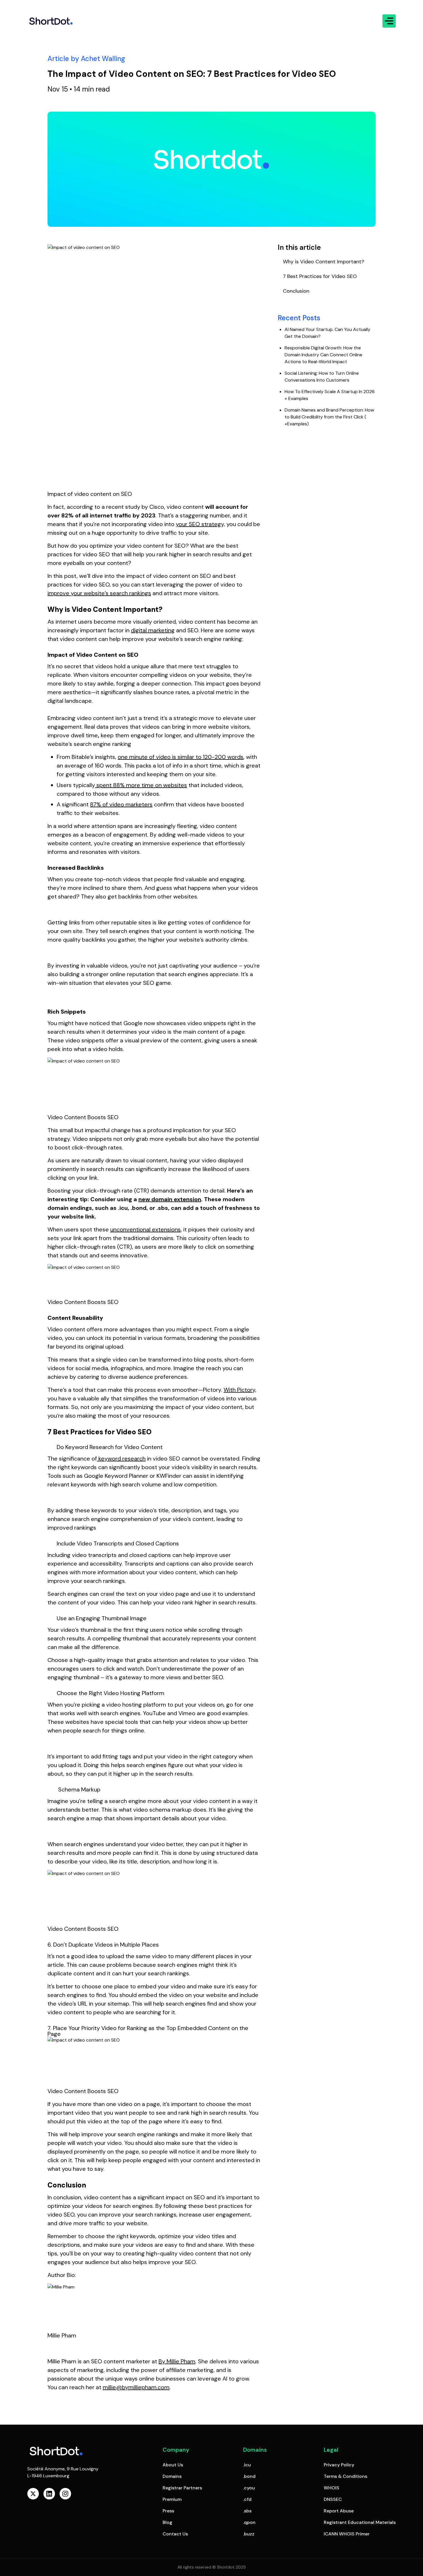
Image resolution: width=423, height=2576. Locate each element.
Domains (172, 2476)
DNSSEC (333, 2499)
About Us (173, 2465)
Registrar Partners (182, 2488)
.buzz (249, 2534)
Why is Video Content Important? (324, 262)
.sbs (247, 2511)
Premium (172, 2499)
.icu (247, 2465)
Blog (167, 2522)
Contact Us (175, 2534)
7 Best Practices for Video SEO (320, 276)
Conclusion (296, 291)
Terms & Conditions (345, 2476)
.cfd (247, 2499)
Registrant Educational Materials (360, 2522)
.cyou (249, 2488)
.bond (249, 2476)
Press (168, 2511)
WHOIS (331, 2488)
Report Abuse (339, 2511)
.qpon (249, 2522)
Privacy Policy (339, 2465)
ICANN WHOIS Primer (347, 2534)
